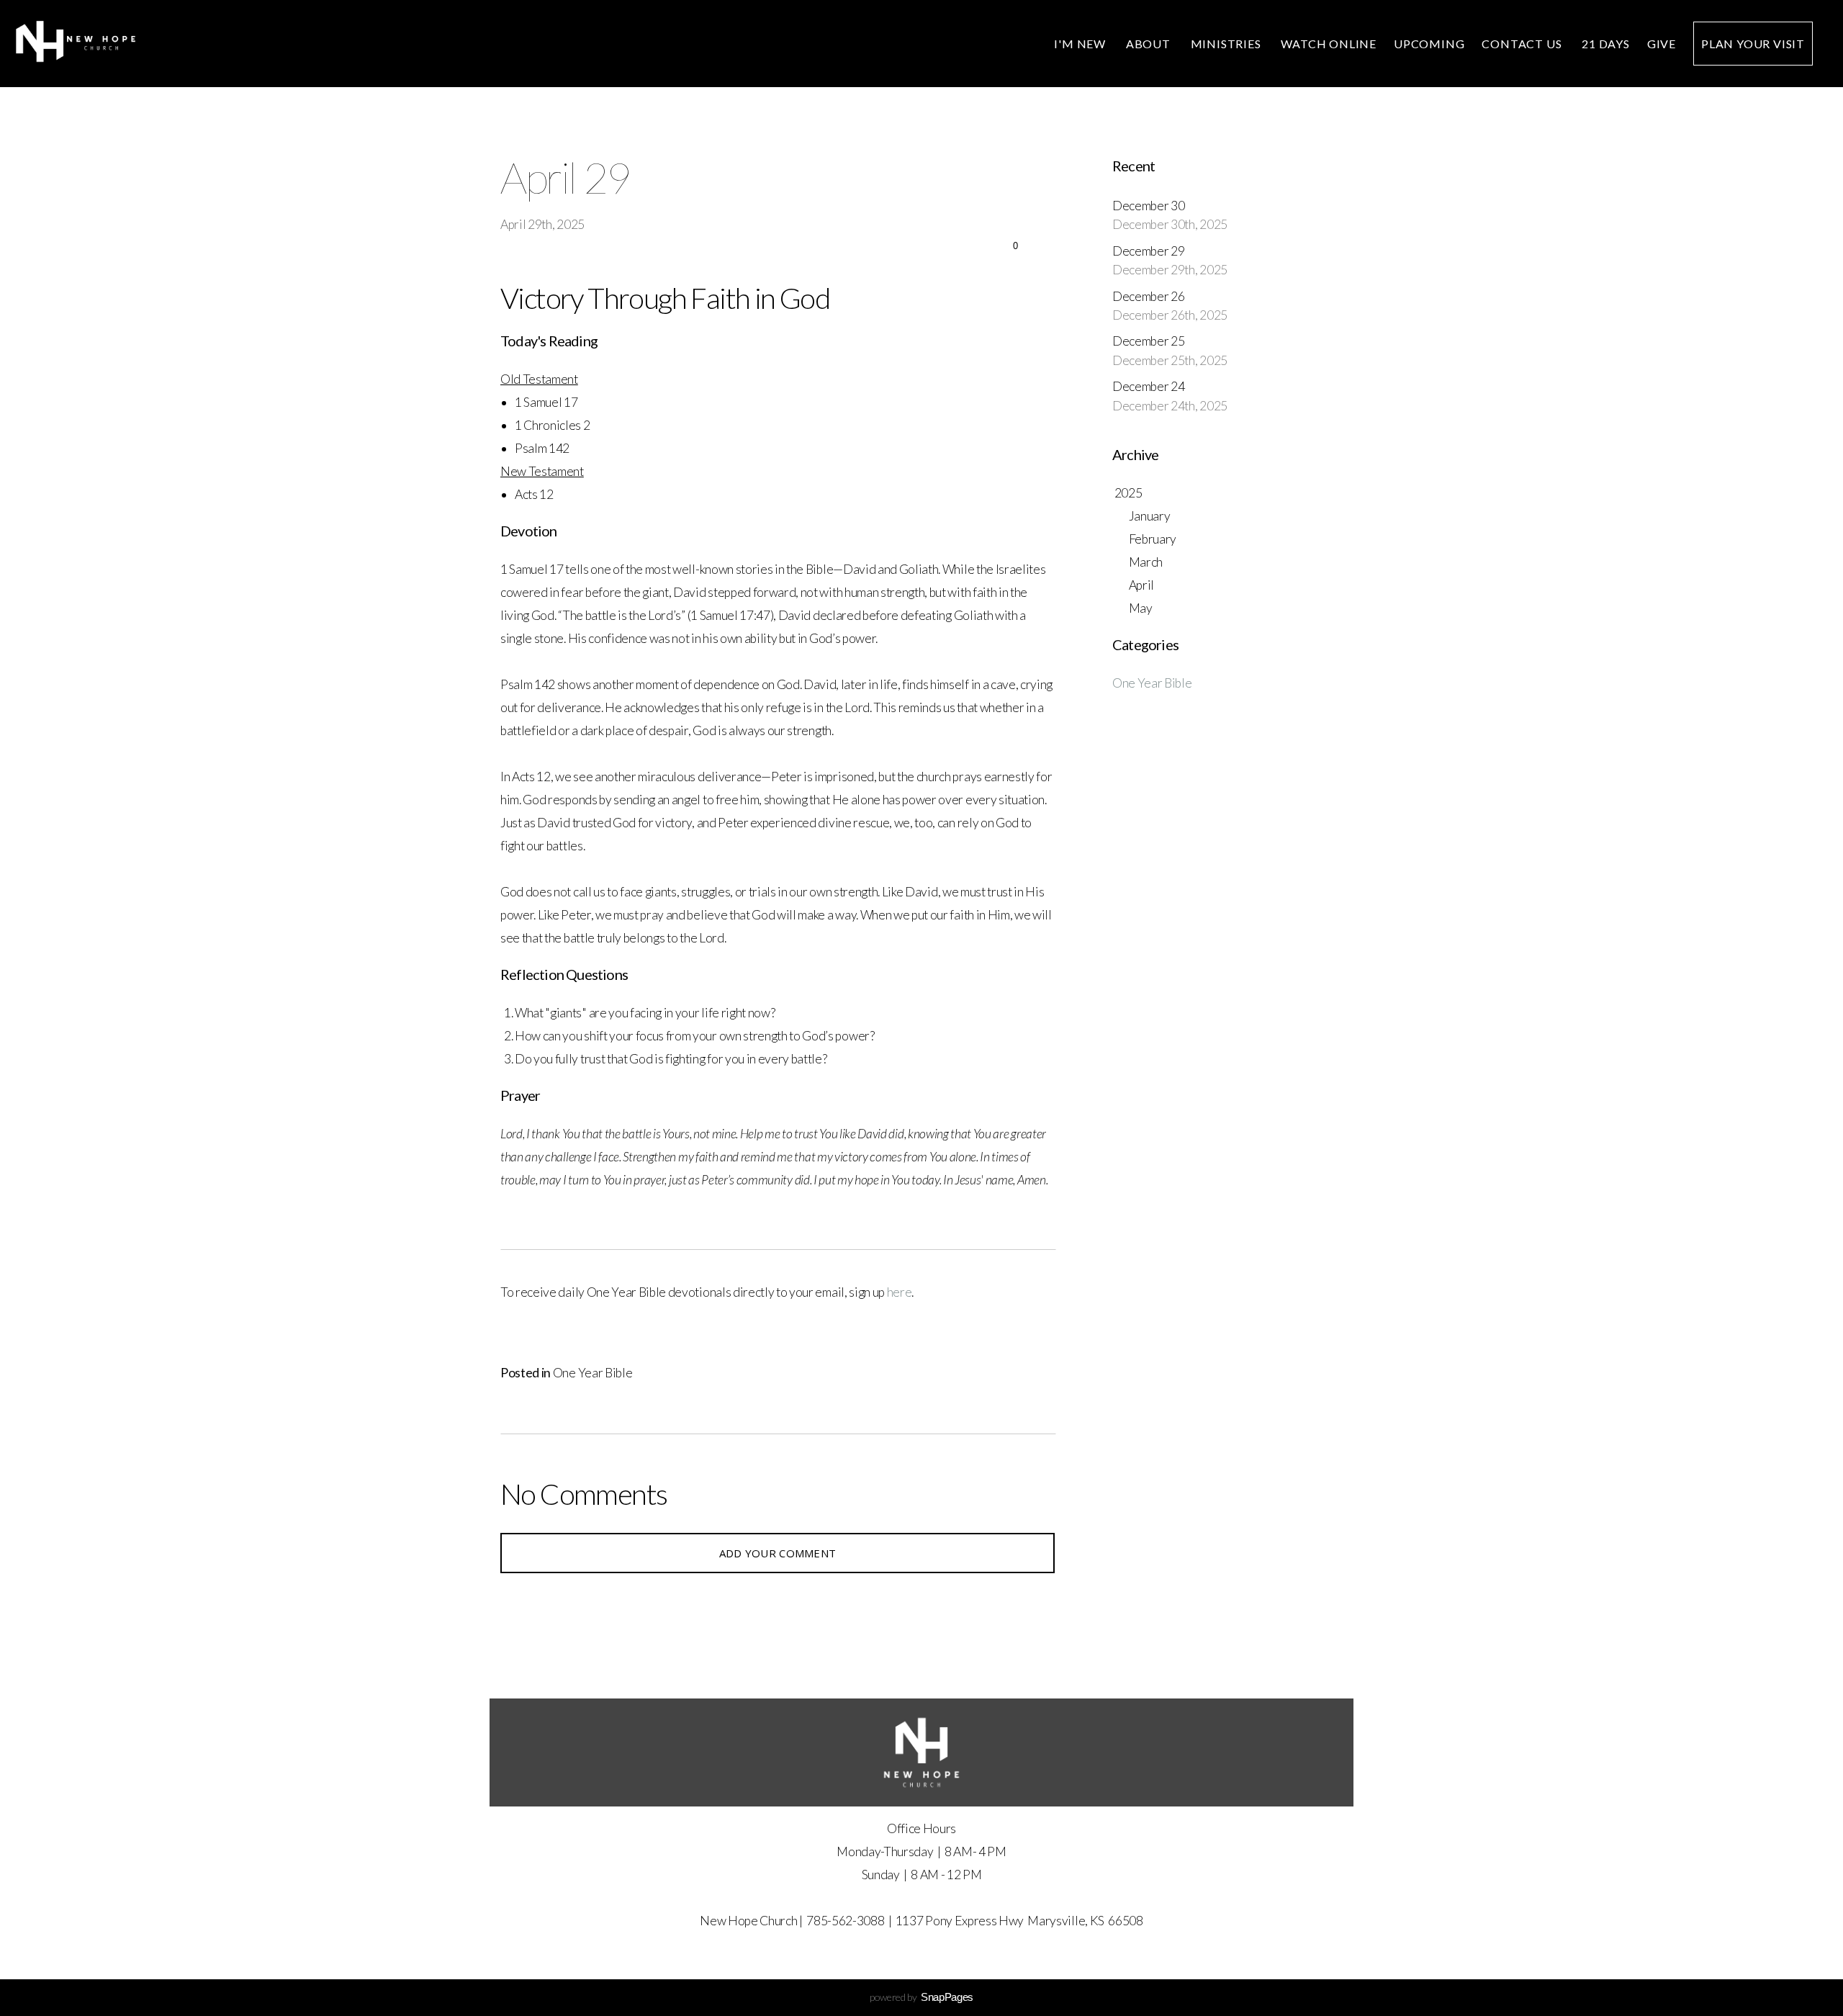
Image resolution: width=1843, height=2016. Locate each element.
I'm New (1081, 44)
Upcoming (1429, 44)
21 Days (1606, 44)
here (900, 1292)
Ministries (1227, 44)
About (1150, 44)
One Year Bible (593, 1373)
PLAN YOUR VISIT (1753, 44)
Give (1662, 44)
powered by (921, 1997)
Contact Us (1523, 44)
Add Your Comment (778, 1553)
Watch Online (1329, 44)
